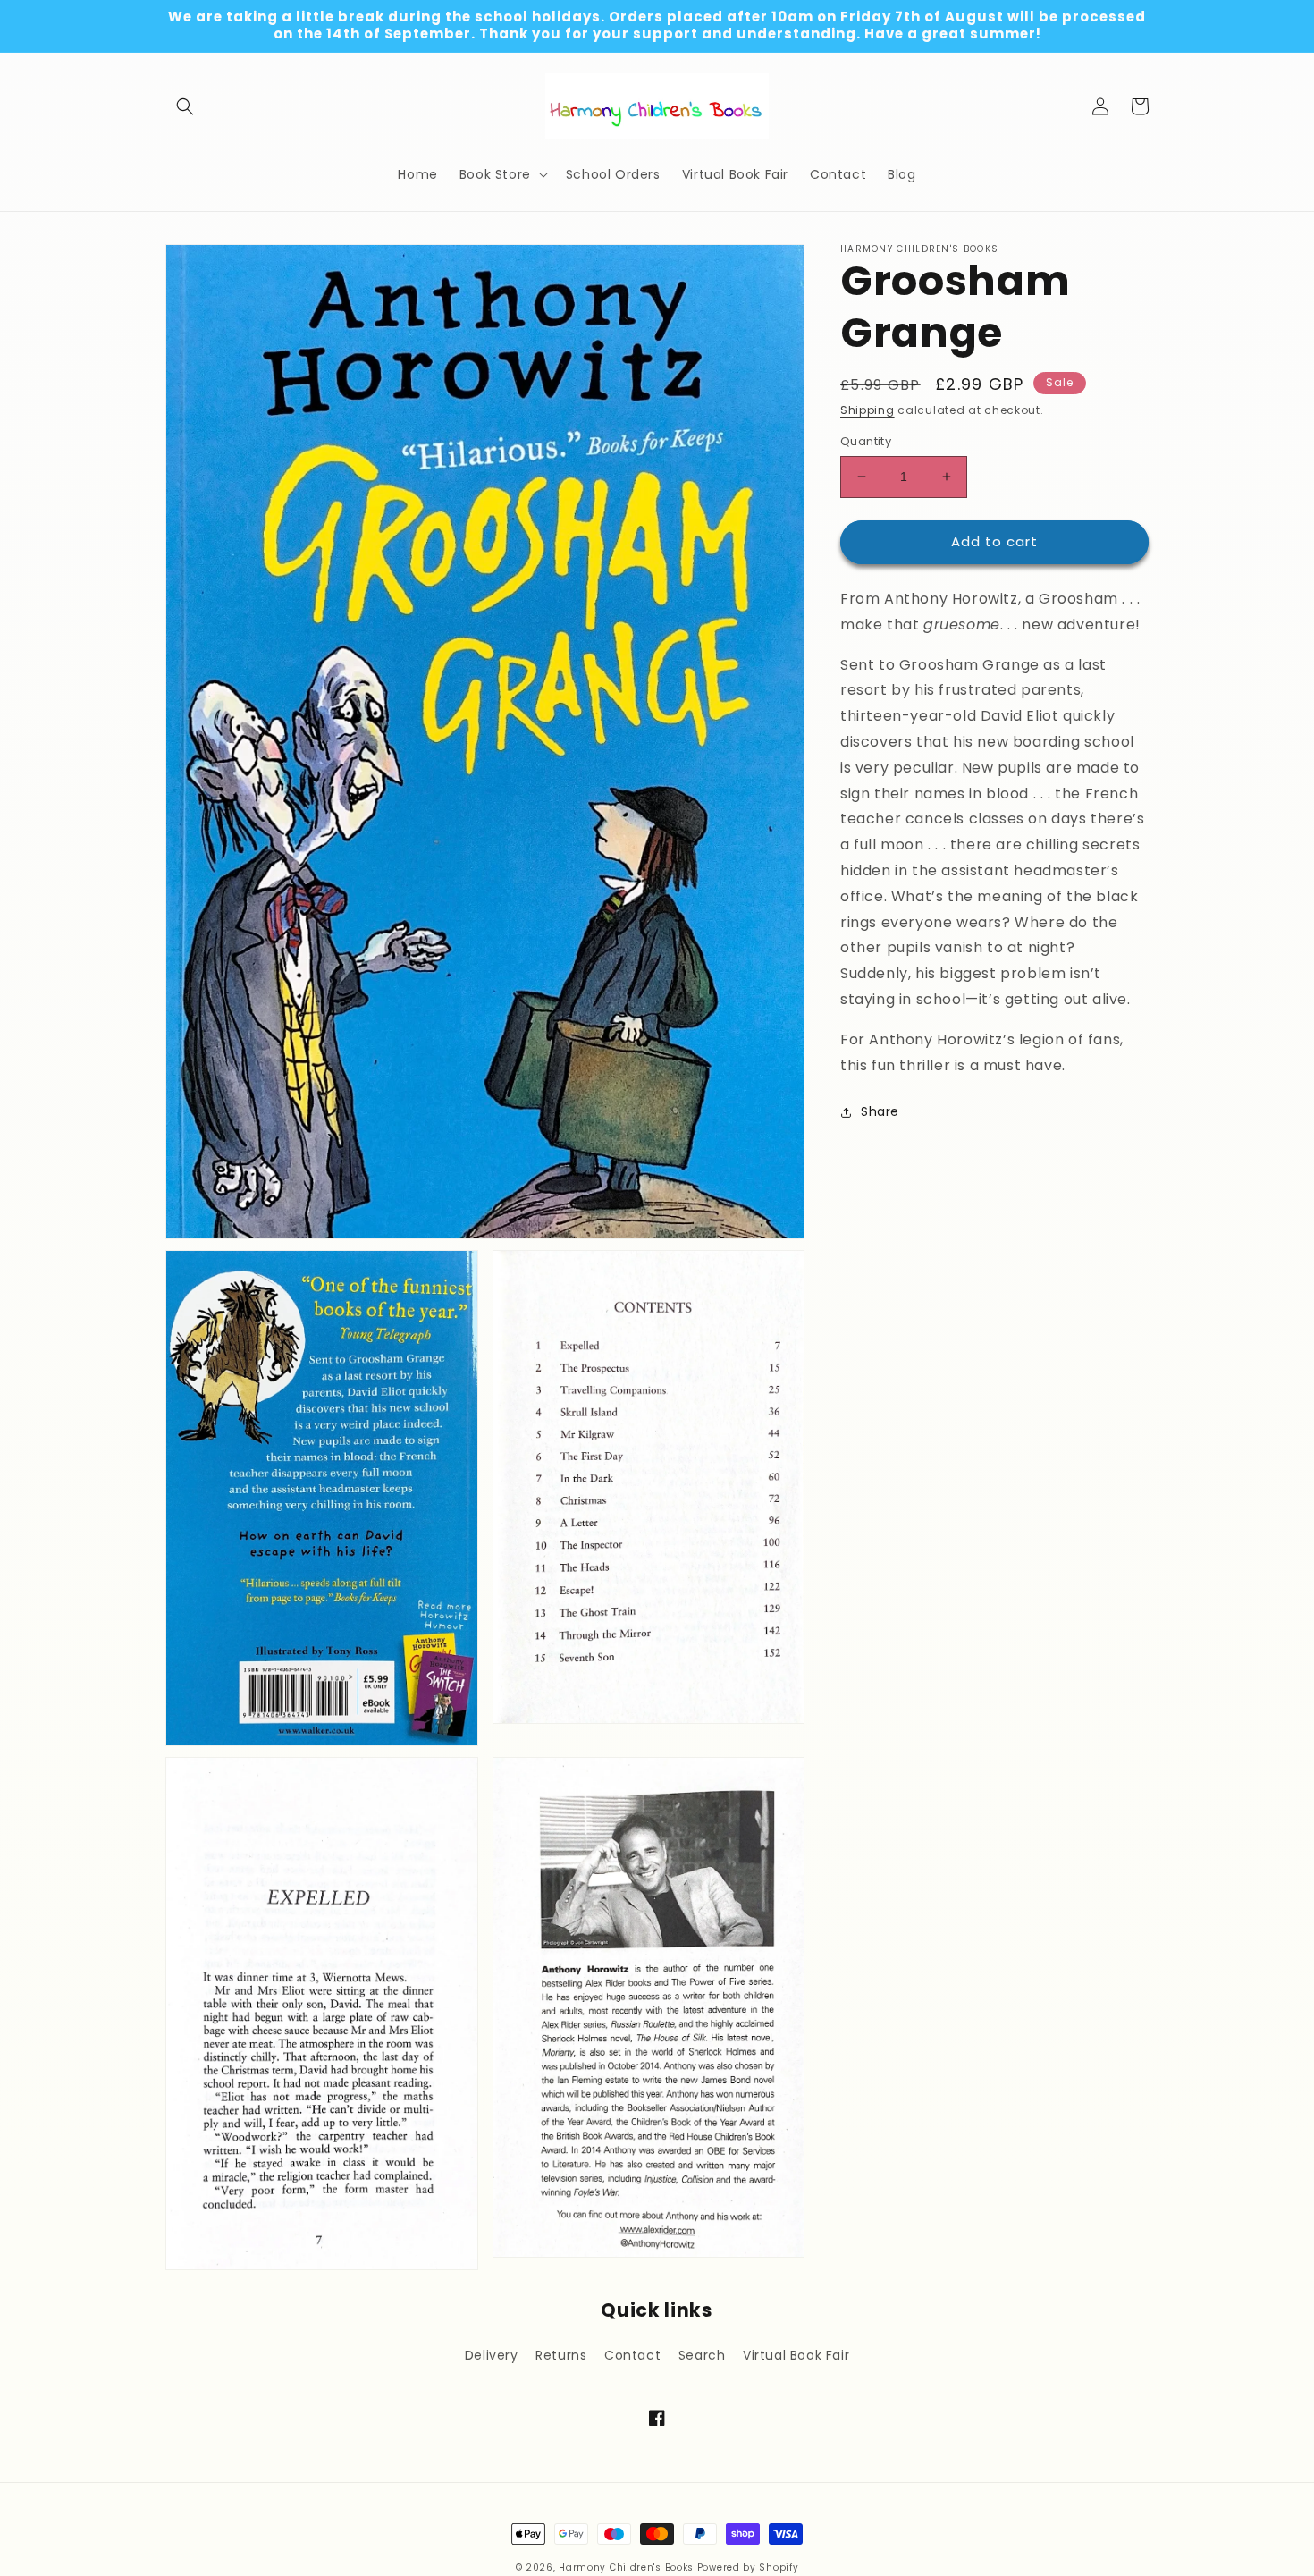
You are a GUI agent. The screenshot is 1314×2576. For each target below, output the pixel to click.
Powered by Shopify (748, 2568)
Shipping (868, 410)
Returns (561, 2355)
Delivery (492, 2355)
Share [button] (880, 1111)
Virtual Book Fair (796, 2355)
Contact (632, 2355)
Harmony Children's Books (626, 2568)
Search (702, 2355)
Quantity (866, 441)
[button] (185, 106)
